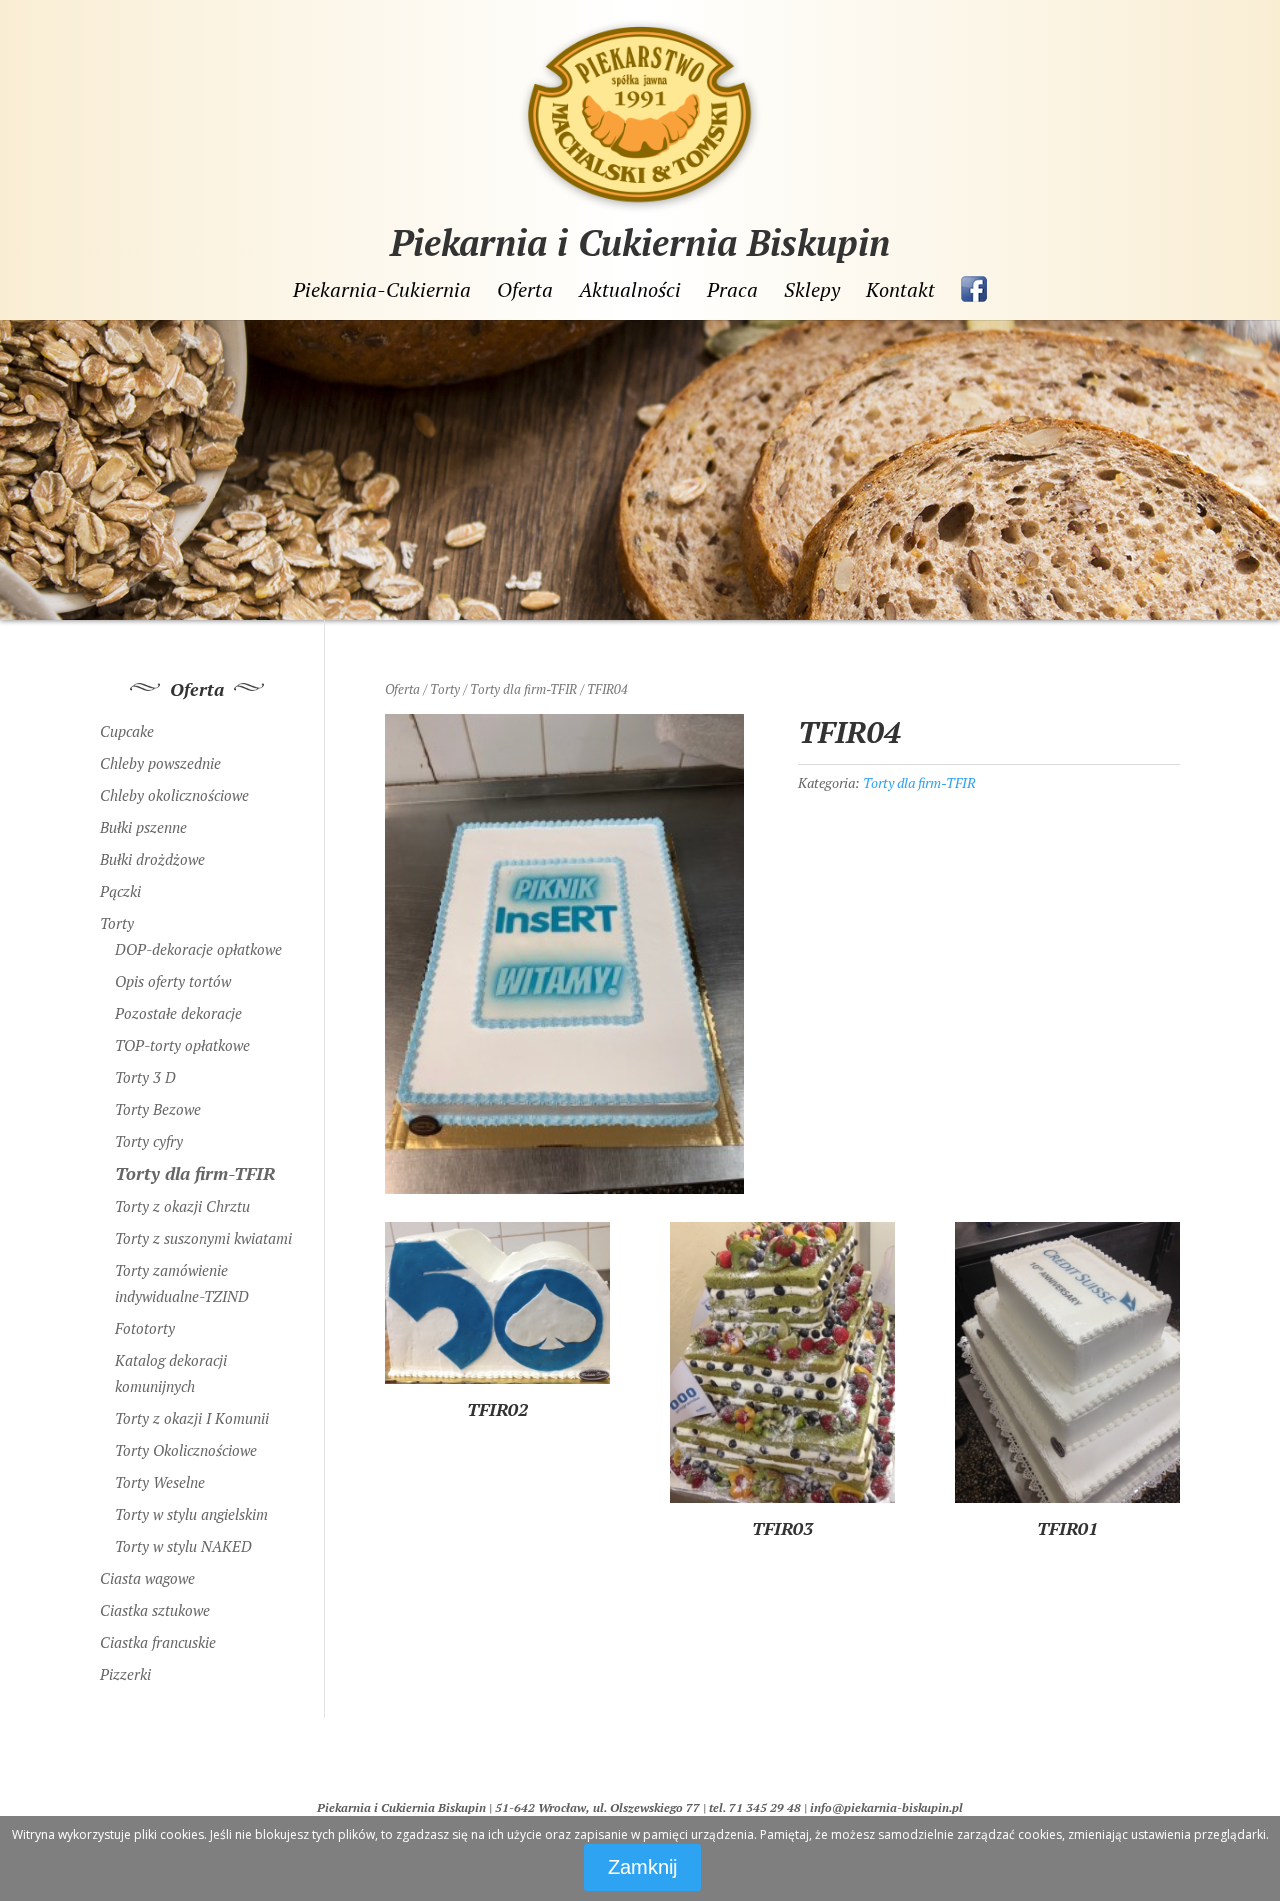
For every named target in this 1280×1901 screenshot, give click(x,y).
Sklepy (812, 290)
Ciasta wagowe (147, 1578)
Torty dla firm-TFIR (523, 689)
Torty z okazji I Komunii (192, 1418)
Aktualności (630, 290)
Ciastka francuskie (158, 1642)
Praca (732, 290)
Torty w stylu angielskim (191, 1514)
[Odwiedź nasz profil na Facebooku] (974, 289)
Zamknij (642, 1867)
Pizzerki (125, 1674)
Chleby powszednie (160, 763)
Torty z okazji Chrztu (182, 1206)
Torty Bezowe (158, 1109)
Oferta (525, 290)
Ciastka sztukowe (155, 1610)
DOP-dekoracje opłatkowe (198, 949)
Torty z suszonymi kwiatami (203, 1238)
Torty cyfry (149, 1141)
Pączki (120, 891)
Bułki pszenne (143, 827)
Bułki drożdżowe (152, 859)
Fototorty (145, 1328)
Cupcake (127, 731)
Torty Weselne (160, 1482)
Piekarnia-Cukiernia (382, 290)
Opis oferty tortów (173, 981)
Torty (445, 689)
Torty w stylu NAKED (183, 1546)
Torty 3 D (145, 1077)
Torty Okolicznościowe (186, 1450)
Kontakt (900, 290)
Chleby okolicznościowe (174, 795)
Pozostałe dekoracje (178, 1013)
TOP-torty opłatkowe (182, 1045)
